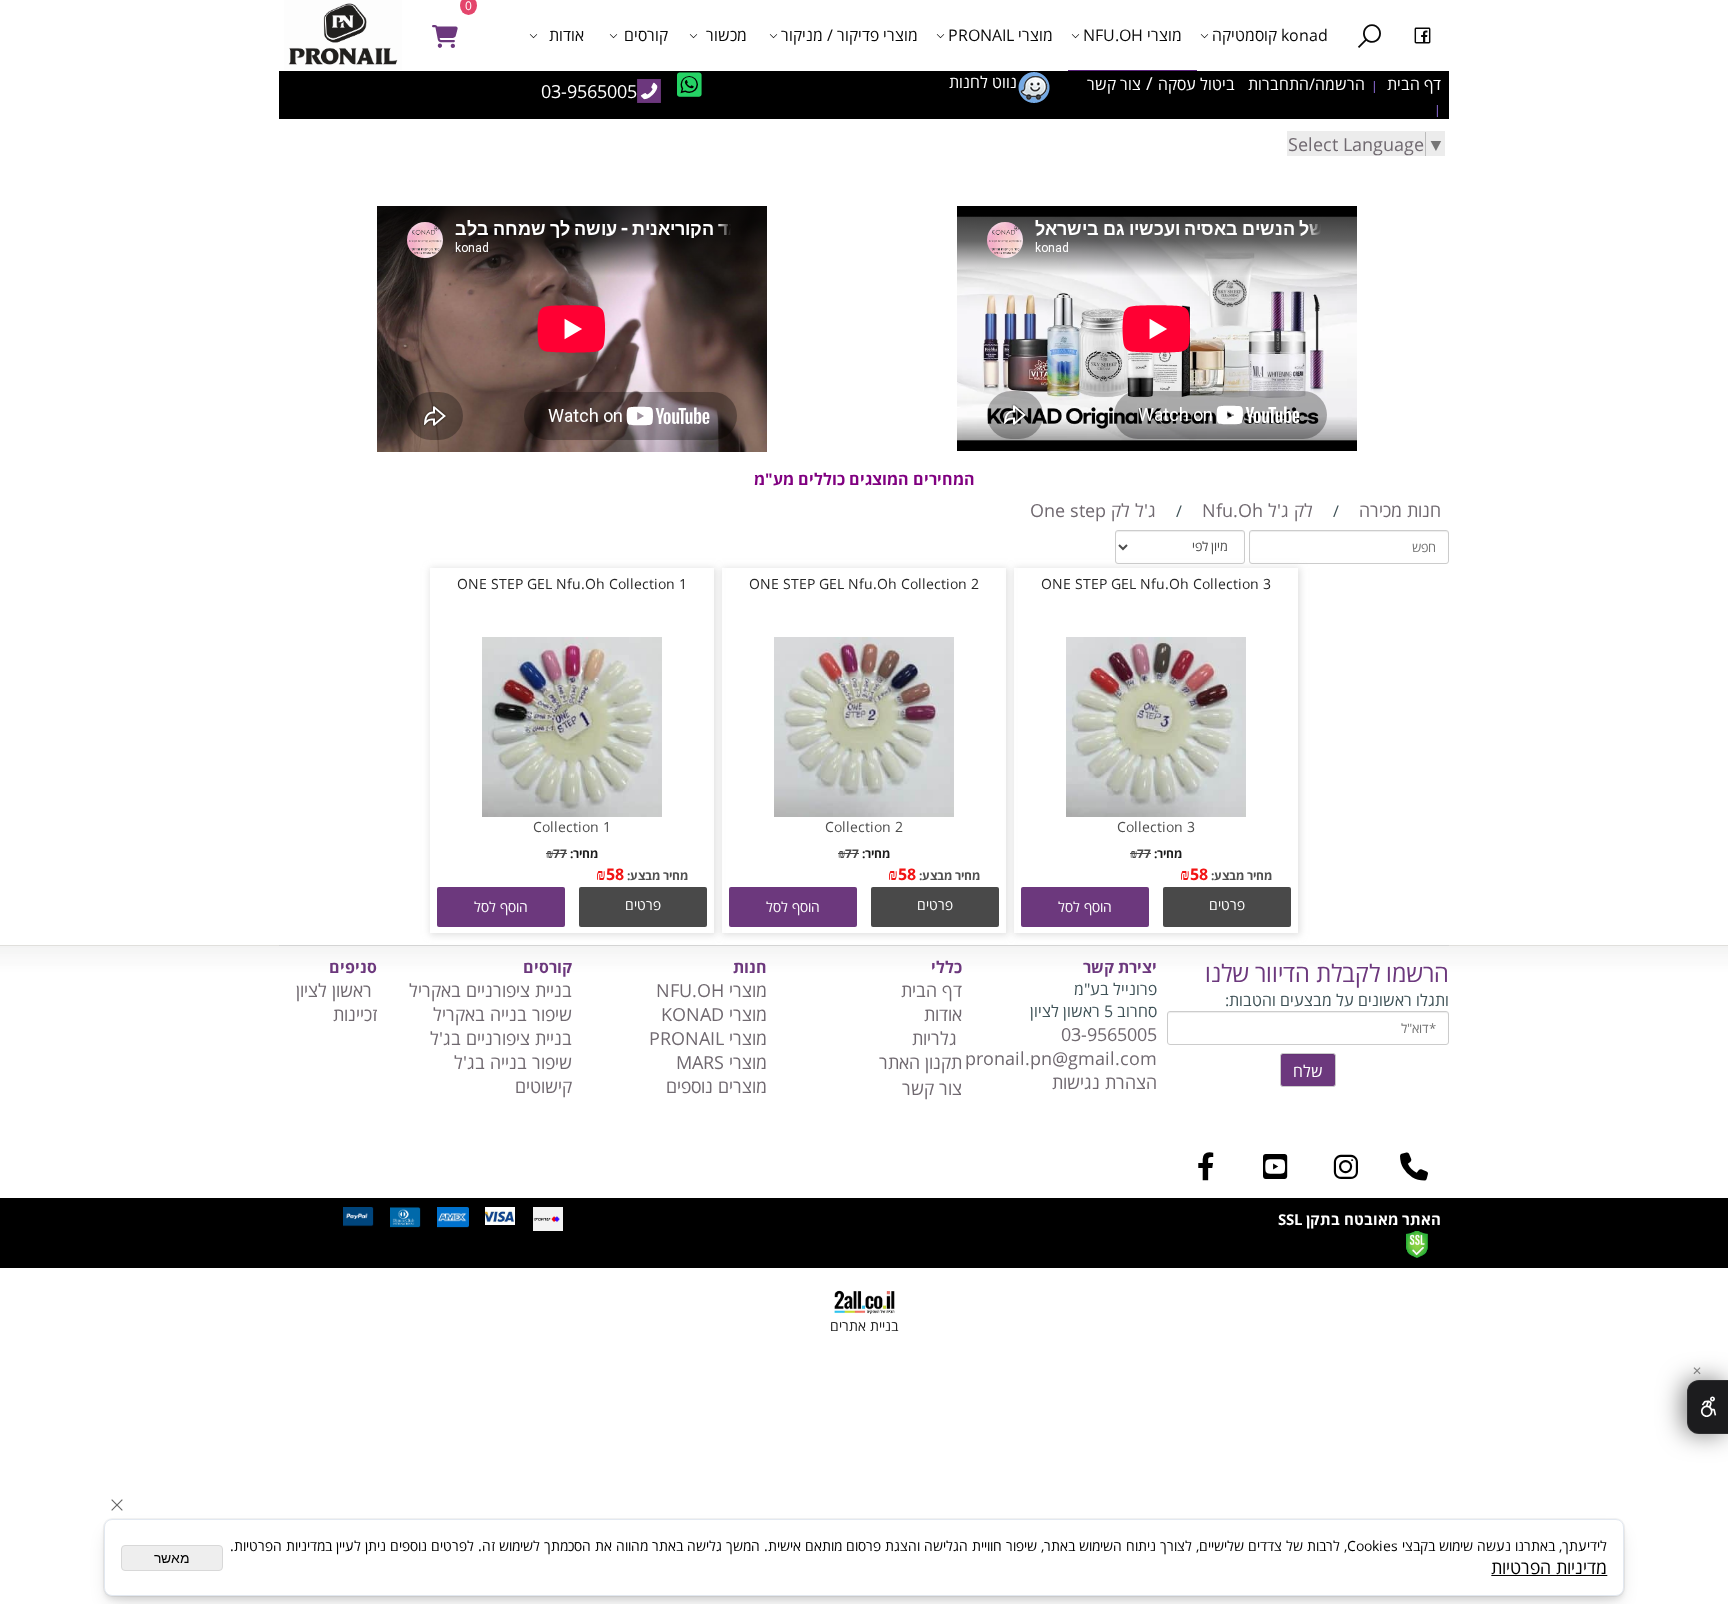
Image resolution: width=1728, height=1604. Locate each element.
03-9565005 (1109, 1034)
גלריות (937, 1038)
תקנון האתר (920, 1062)
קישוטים (541, 1086)
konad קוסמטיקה (1270, 35)
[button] (1085, 907)
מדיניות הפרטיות (1549, 1567)
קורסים (646, 35)
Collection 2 (864, 826)
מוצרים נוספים (716, 1086)
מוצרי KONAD (714, 1014)
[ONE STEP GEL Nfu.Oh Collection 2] (864, 810)
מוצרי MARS (719, 1062)
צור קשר (932, 1088)
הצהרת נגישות (1104, 1082)
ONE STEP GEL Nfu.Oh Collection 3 (1156, 583)
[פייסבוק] (1422, 35)
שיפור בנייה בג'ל (513, 1062)
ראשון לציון (336, 990)
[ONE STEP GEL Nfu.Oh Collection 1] (572, 810)
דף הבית (931, 990)
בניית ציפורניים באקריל (490, 990)
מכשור (726, 35)
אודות (566, 35)
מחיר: (1166, 853)
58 (1199, 874)
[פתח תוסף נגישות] (1707, 1407)
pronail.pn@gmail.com (1061, 1058)
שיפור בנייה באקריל (502, 1014)
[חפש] (1369, 35)
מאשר (172, 1558)
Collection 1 (572, 826)
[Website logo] (348, 35)
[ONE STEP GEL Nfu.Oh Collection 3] (1156, 810)
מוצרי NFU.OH (1132, 35)
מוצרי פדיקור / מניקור (849, 35)
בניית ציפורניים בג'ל (501, 1038)
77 (1144, 853)
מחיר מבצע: (1240, 875)
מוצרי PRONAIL (1000, 35)
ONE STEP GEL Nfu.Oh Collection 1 (572, 583)
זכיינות (355, 1014)
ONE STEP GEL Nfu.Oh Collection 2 (864, 583)
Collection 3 (1156, 826)
